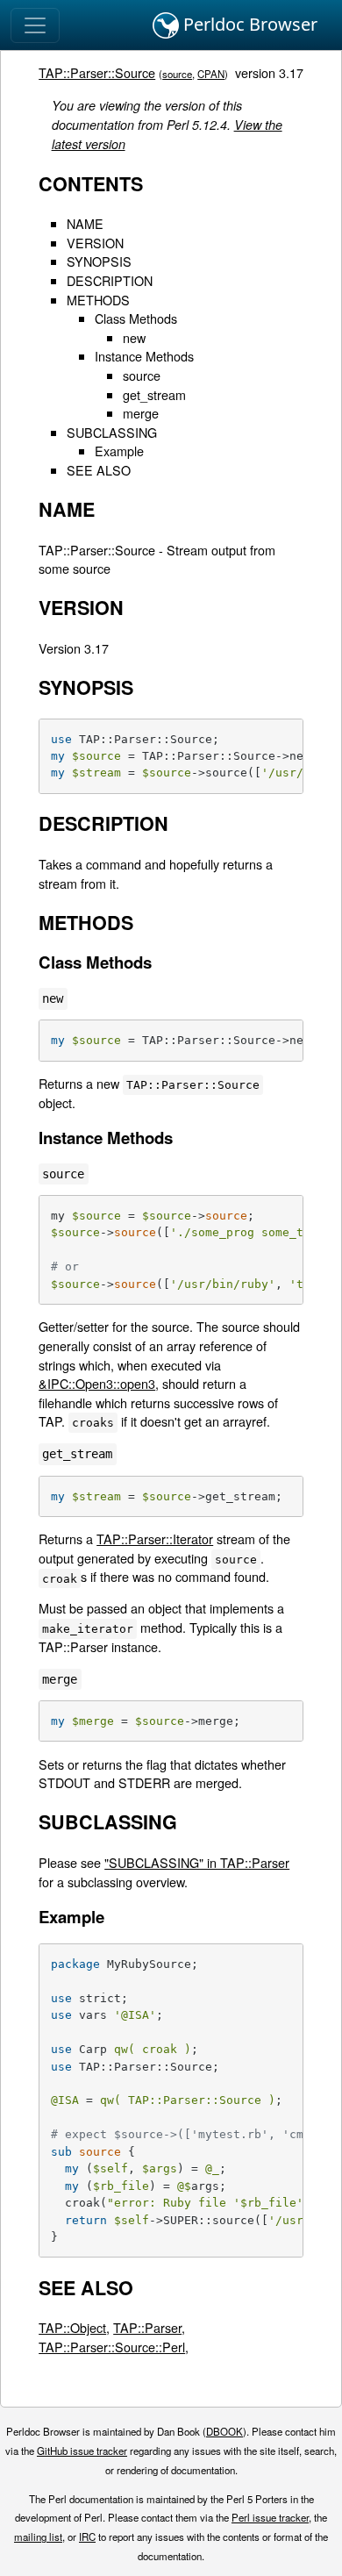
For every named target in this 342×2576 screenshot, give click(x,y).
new (134, 337)
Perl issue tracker (270, 2517)
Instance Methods (144, 356)
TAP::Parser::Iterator (155, 1538)
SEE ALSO (99, 470)
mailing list (38, 2537)
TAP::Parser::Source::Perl (112, 2347)
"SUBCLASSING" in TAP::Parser (197, 1862)
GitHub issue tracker (82, 2451)
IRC (87, 2537)
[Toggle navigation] (35, 25)
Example (119, 451)
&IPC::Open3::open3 (97, 1383)
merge (141, 413)
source (177, 74)
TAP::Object (72, 2327)
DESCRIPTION (110, 280)
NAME (85, 223)
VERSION (95, 243)
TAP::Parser (147, 2327)
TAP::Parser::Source (97, 72)
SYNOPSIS (99, 261)
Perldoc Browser (248, 24)
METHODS (98, 300)
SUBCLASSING (112, 432)
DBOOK (224, 2431)
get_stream (154, 394)
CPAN (211, 74)
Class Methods (136, 318)
